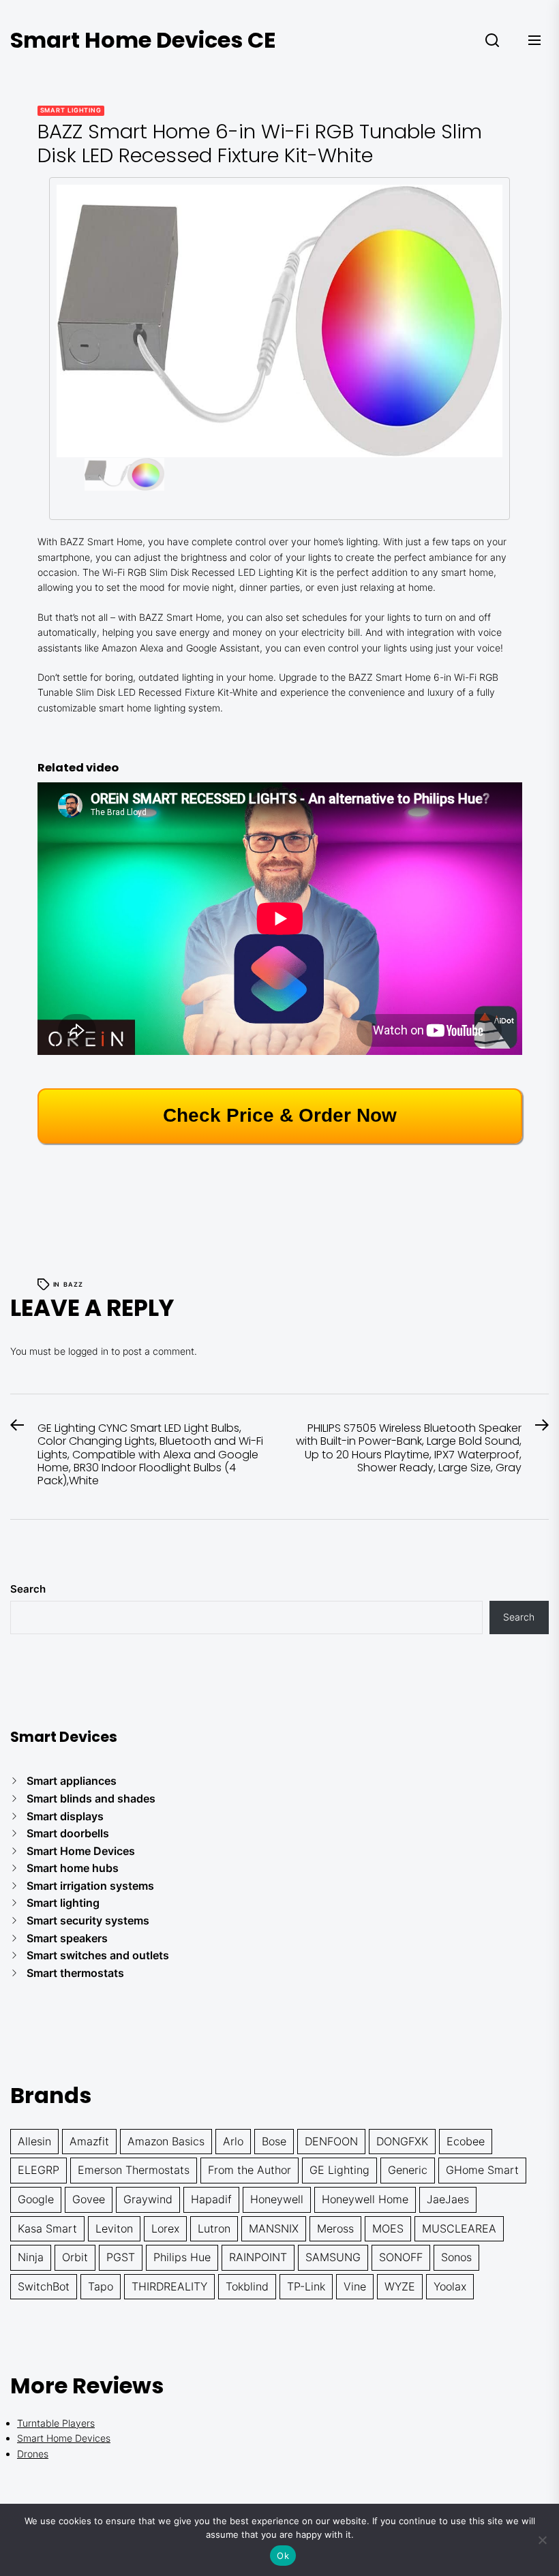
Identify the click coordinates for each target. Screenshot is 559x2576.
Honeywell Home (365, 2199)
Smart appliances (72, 1781)
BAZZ (73, 1284)
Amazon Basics (166, 2141)
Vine (355, 2286)
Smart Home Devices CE (143, 40)
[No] (542, 2540)
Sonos (456, 2257)
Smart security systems (88, 1920)
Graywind (148, 2199)
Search (28, 1589)
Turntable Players (56, 2423)
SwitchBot (44, 2286)
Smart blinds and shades (91, 1798)
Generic (408, 2170)
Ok (283, 2556)
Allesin (34, 2141)
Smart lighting (71, 110)
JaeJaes (448, 2199)
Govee (89, 2199)
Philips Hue (182, 2257)
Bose (274, 2141)
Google (36, 2199)
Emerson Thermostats (134, 2170)
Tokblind (247, 2286)
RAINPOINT (258, 2257)
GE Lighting (339, 2170)
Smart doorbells (68, 1833)
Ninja (31, 2257)
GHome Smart (482, 2170)
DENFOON (331, 2141)
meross (335, 2228)
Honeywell (277, 2199)
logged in (88, 1351)
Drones (33, 2454)
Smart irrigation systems (90, 1886)
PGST (121, 2257)
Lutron (214, 2228)
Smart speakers (67, 1938)
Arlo (233, 2141)
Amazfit (89, 2141)
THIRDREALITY (169, 2286)
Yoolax (450, 2286)
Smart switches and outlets (98, 1955)
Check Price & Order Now (280, 1115)
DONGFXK (402, 2141)
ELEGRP (39, 2170)
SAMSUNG (333, 2257)
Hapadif (211, 2199)
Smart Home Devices (81, 1851)
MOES (388, 2228)
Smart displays (65, 1816)
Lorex (165, 2228)
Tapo (101, 2286)
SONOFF (401, 2257)
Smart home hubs (73, 1868)
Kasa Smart (47, 2228)
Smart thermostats (75, 1973)
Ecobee (466, 2141)
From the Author (250, 2170)
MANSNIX (274, 2228)
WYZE (400, 2286)
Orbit (75, 2257)
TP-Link (306, 2286)
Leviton (114, 2228)
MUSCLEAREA (459, 2228)
